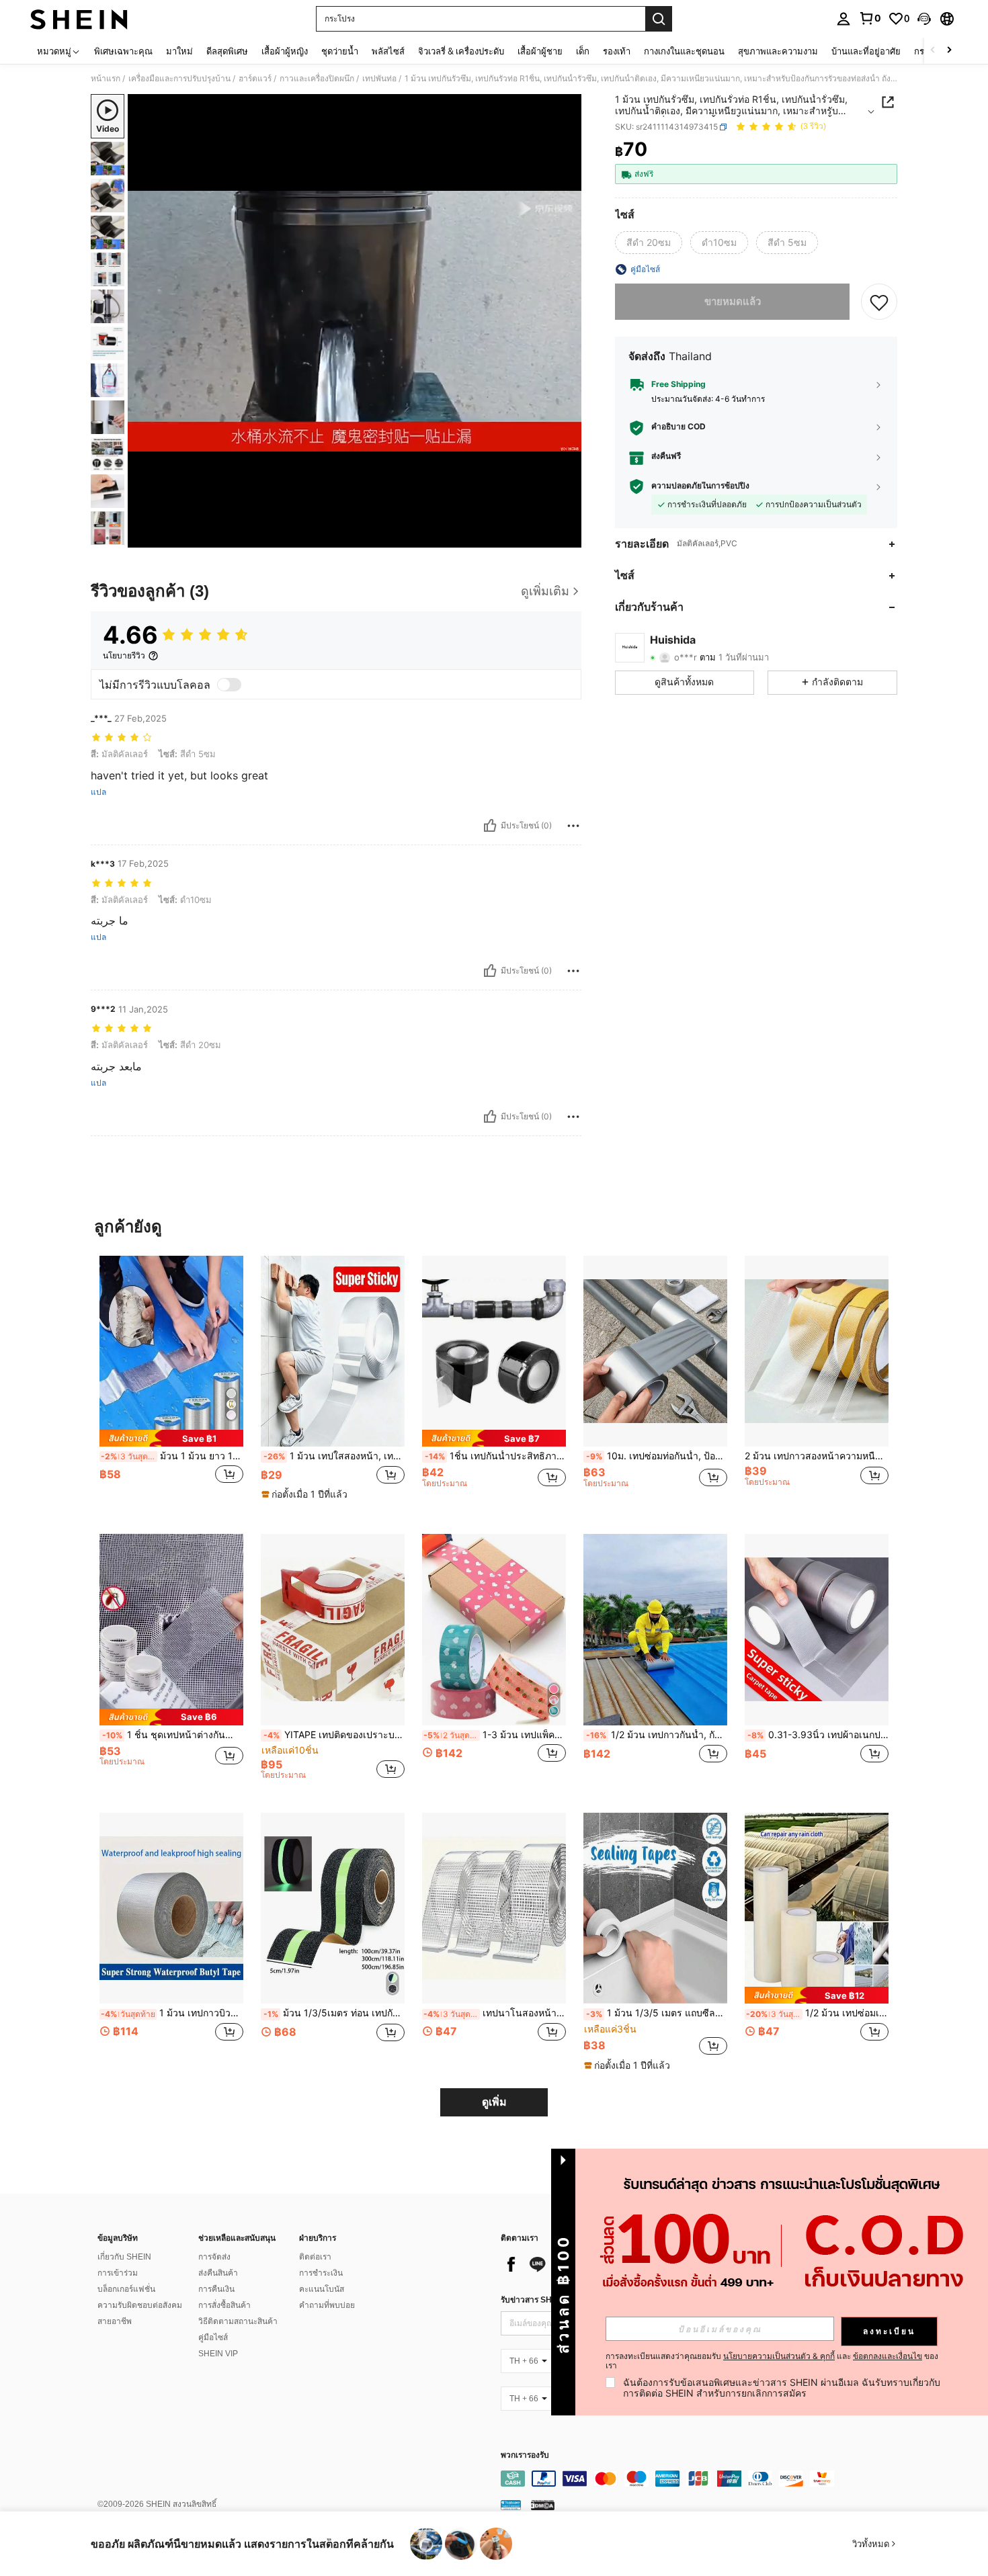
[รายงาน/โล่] (573, 826)
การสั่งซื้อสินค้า (224, 2305)
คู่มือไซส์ (213, 2337)
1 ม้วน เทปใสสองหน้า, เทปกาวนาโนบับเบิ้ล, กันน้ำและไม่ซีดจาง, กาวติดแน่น (334, 1456)
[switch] (229, 685)
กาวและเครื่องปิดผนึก (317, 79)
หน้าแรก (106, 79)
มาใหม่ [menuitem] (179, 51)
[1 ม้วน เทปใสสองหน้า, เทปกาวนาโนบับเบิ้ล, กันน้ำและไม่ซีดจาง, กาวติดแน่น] (333, 1351)
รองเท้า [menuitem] (617, 51)
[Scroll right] (949, 51)
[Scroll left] (933, 51)
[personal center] (843, 19)
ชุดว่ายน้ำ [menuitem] (340, 51)
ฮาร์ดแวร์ (255, 79)
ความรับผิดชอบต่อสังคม (140, 2305)
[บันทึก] (879, 302)
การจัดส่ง (214, 2257)
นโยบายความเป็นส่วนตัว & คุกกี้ (779, 2356)
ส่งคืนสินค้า (218, 2273)
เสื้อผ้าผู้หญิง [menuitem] (285, 51)
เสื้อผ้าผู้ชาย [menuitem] (540, 51)
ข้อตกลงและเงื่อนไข (888, 2356)
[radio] (649, 243)
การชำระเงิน (321, 2273)
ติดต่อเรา (315, 2257)
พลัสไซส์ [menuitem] (388, 51)
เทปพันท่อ (379, 79)
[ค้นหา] (659, 19)
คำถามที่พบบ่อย (327, 2305)
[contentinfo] (702, 2479)
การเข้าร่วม (118, 2273)
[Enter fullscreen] (567, 537)
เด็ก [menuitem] (583, 51)
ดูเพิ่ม (494, 2102)
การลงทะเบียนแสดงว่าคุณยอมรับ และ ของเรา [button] (772, 2361)
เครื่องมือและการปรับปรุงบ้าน (179, 79)
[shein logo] (79, 19)
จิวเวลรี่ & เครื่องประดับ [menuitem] (461, 51)
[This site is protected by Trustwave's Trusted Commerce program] (511, 2505)
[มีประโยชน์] (490, 826)
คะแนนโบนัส (322, 2289)
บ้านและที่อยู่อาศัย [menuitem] (866, 51)
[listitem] (171, 1384)
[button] (924, 19)
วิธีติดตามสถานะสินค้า (238, 2321)
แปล (98, 792)
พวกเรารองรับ (525, 2455)
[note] (171, 1438)
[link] (870, 18)
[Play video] (355, 321)
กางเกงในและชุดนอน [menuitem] (684, 51)
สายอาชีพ (115, 2321)
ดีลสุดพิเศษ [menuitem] (227, 51)
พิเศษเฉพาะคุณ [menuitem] (123, 51)
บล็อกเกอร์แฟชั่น (126, 2289)
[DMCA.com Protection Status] (543, 2505)
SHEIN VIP (218, 2354)
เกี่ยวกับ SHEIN (124, 2257)
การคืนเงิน (216, 2289)
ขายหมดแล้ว (733, 301)
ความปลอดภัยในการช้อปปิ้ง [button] (700, 486)
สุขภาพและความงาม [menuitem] (778, 51)
